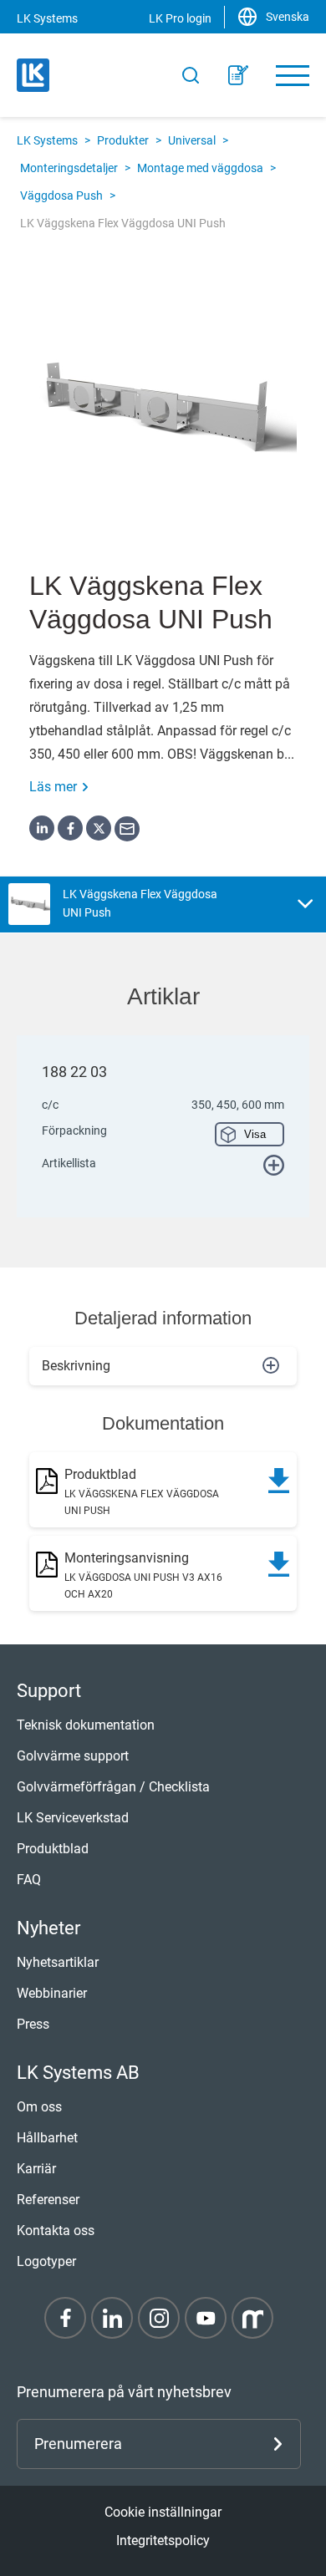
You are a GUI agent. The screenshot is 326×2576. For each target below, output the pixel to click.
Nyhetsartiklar (58, 1962)
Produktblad (53, 1849)
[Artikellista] (238, 75)
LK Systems (47, 140)
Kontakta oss (56, 2231)
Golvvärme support (73, 1756)
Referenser (48, 2200)
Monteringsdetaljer (69, 168)
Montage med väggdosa (200, 168)
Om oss (39, 2107)
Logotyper (46, 2261)
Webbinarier (52, 1993)
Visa (255, 1134)
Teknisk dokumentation (86, 1725)
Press (33, 2024)
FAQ (29, 1880)
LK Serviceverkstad (73, 1818)
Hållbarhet (47, 2138)
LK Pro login (180, 18)
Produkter (123, 140)
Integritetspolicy (163, 2540)
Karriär (36, 2169)
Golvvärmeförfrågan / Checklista (113, 1787)
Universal (192, 140)
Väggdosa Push (61, 196)
